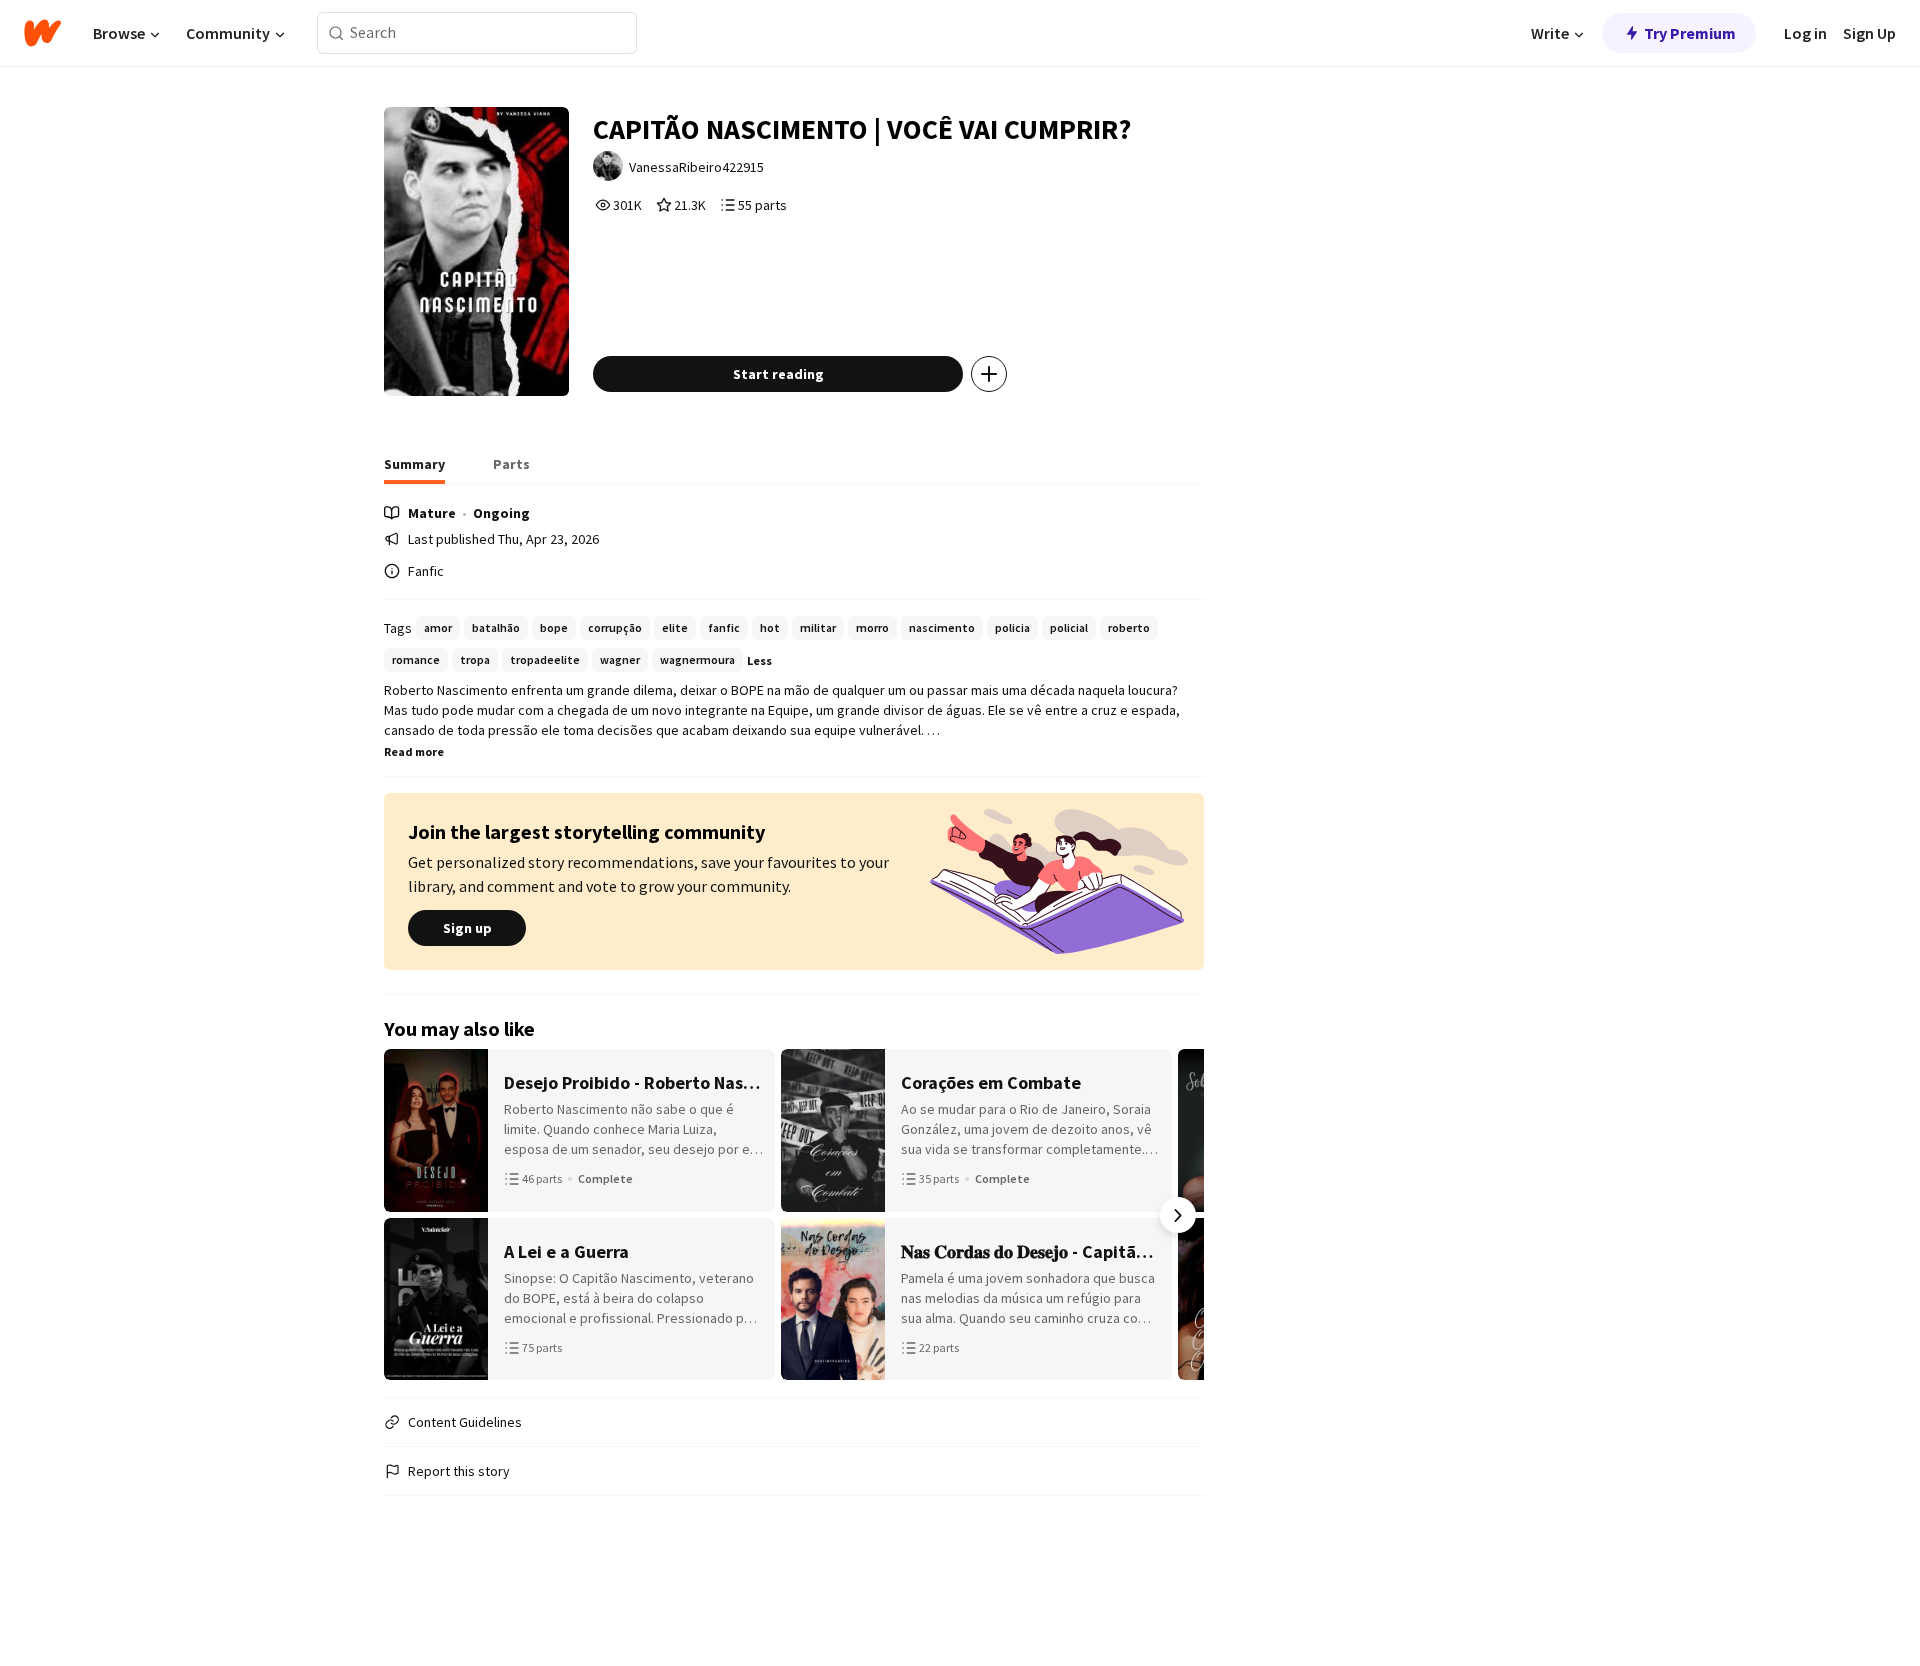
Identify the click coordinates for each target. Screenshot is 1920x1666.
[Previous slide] (410, 1215)
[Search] (336, 33)
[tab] (414, 470)
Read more (414, 751)
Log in (1805, 33)
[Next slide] (1178, 1215)
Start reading (778, 374)
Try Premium (1690, 33)
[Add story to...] (989, 374)
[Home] (42, 33)
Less (759, 660)
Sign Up (1869, 33)
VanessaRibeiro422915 (696, 167)
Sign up (467, 928)
